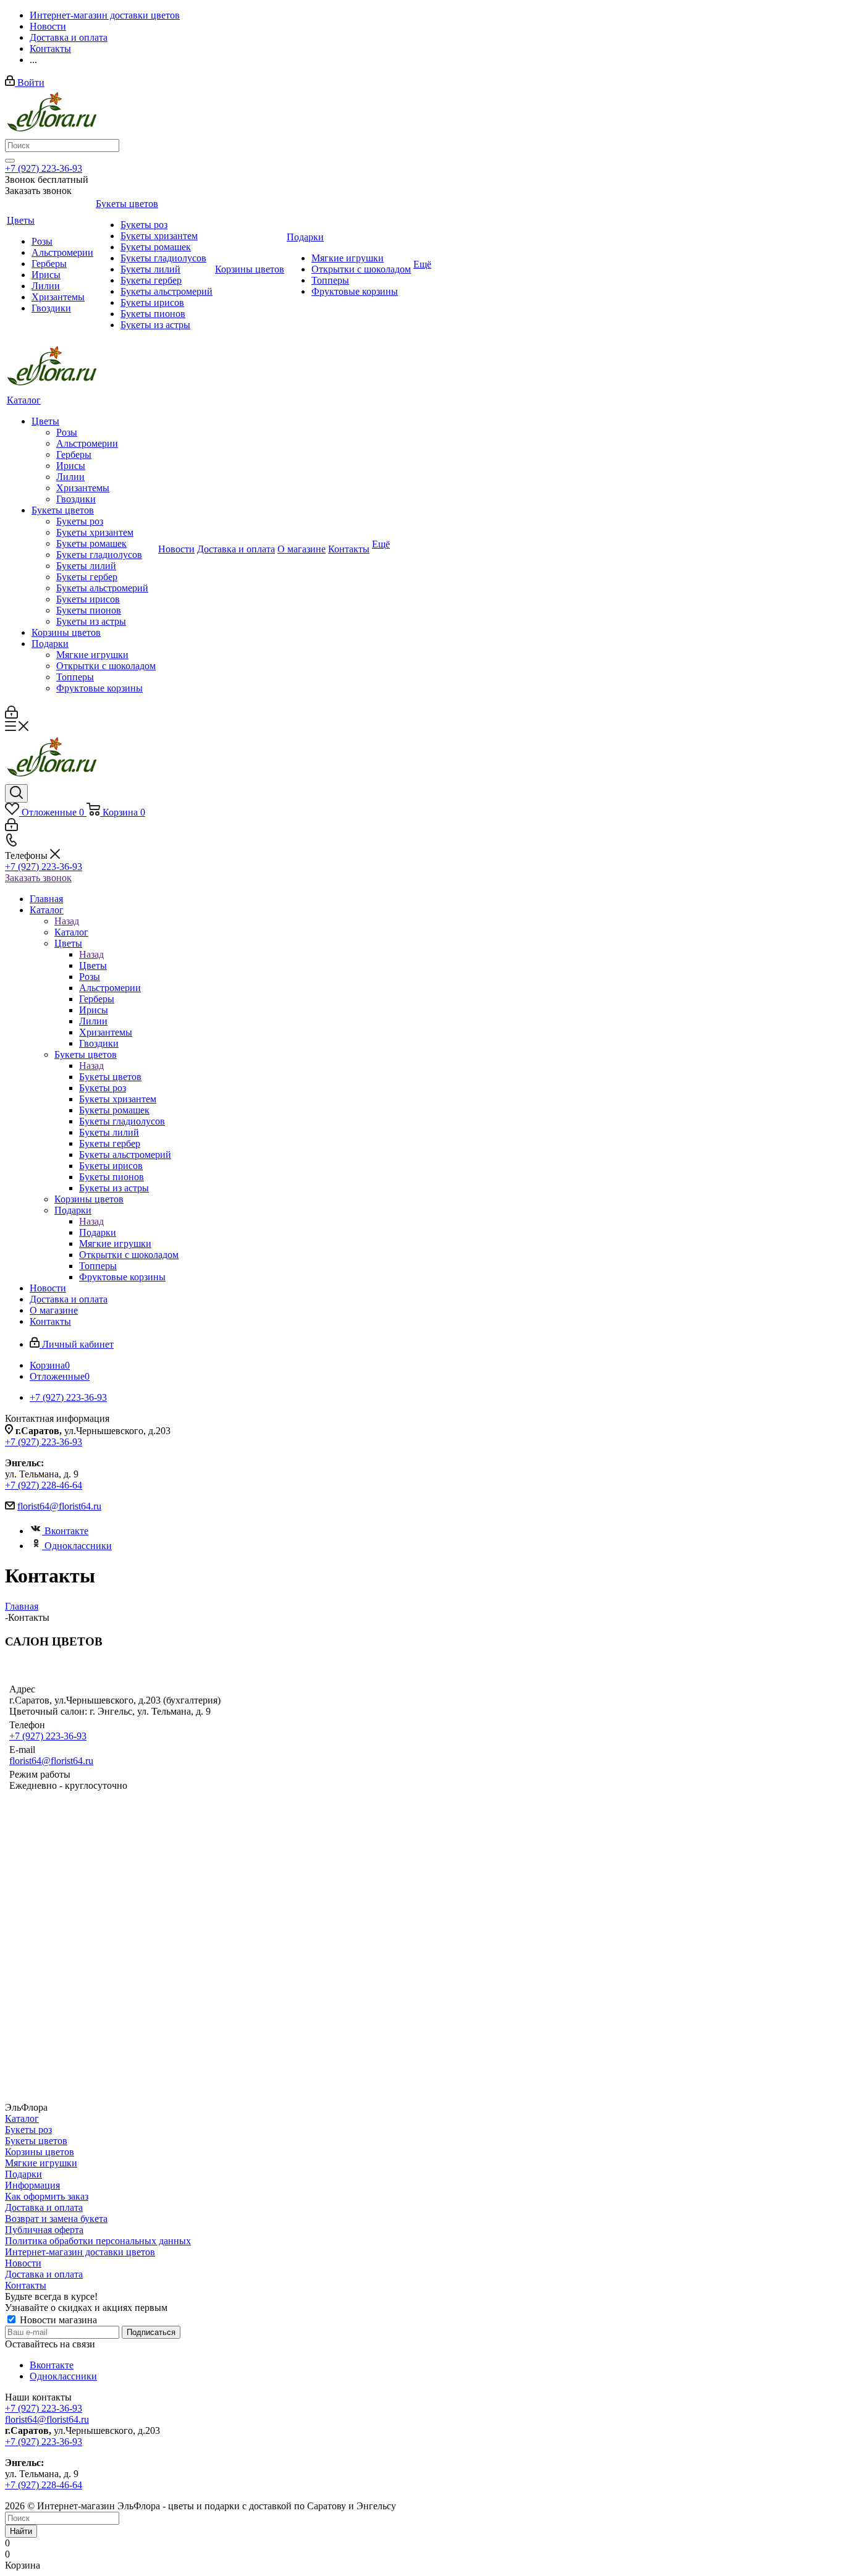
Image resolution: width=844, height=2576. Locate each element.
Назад (67, 921)
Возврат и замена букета (56, 2219)
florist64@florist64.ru (59, 1506)
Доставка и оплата (44, 2207)
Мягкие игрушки (41, 2163)
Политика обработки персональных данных (98, 2241)
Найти (21, 2531)
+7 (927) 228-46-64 (44, 1485)
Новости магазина (57, 2320)
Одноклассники (78, 1546)
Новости (23, 2263)
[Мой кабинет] (11, 715)
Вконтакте (66, 1531)
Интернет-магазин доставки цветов (80, 2252)
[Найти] (10, 161)
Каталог (71, 932)
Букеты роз (28, 2130)
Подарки (98, 1232)
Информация (32, 2185)
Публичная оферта (44, 2230)
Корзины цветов (40, 2152)
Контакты (26, 2285)
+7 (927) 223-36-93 (44, 168)
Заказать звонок (38, 878)
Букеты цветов (110, 1077)
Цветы (93, 965)
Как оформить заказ (47, 2196)
